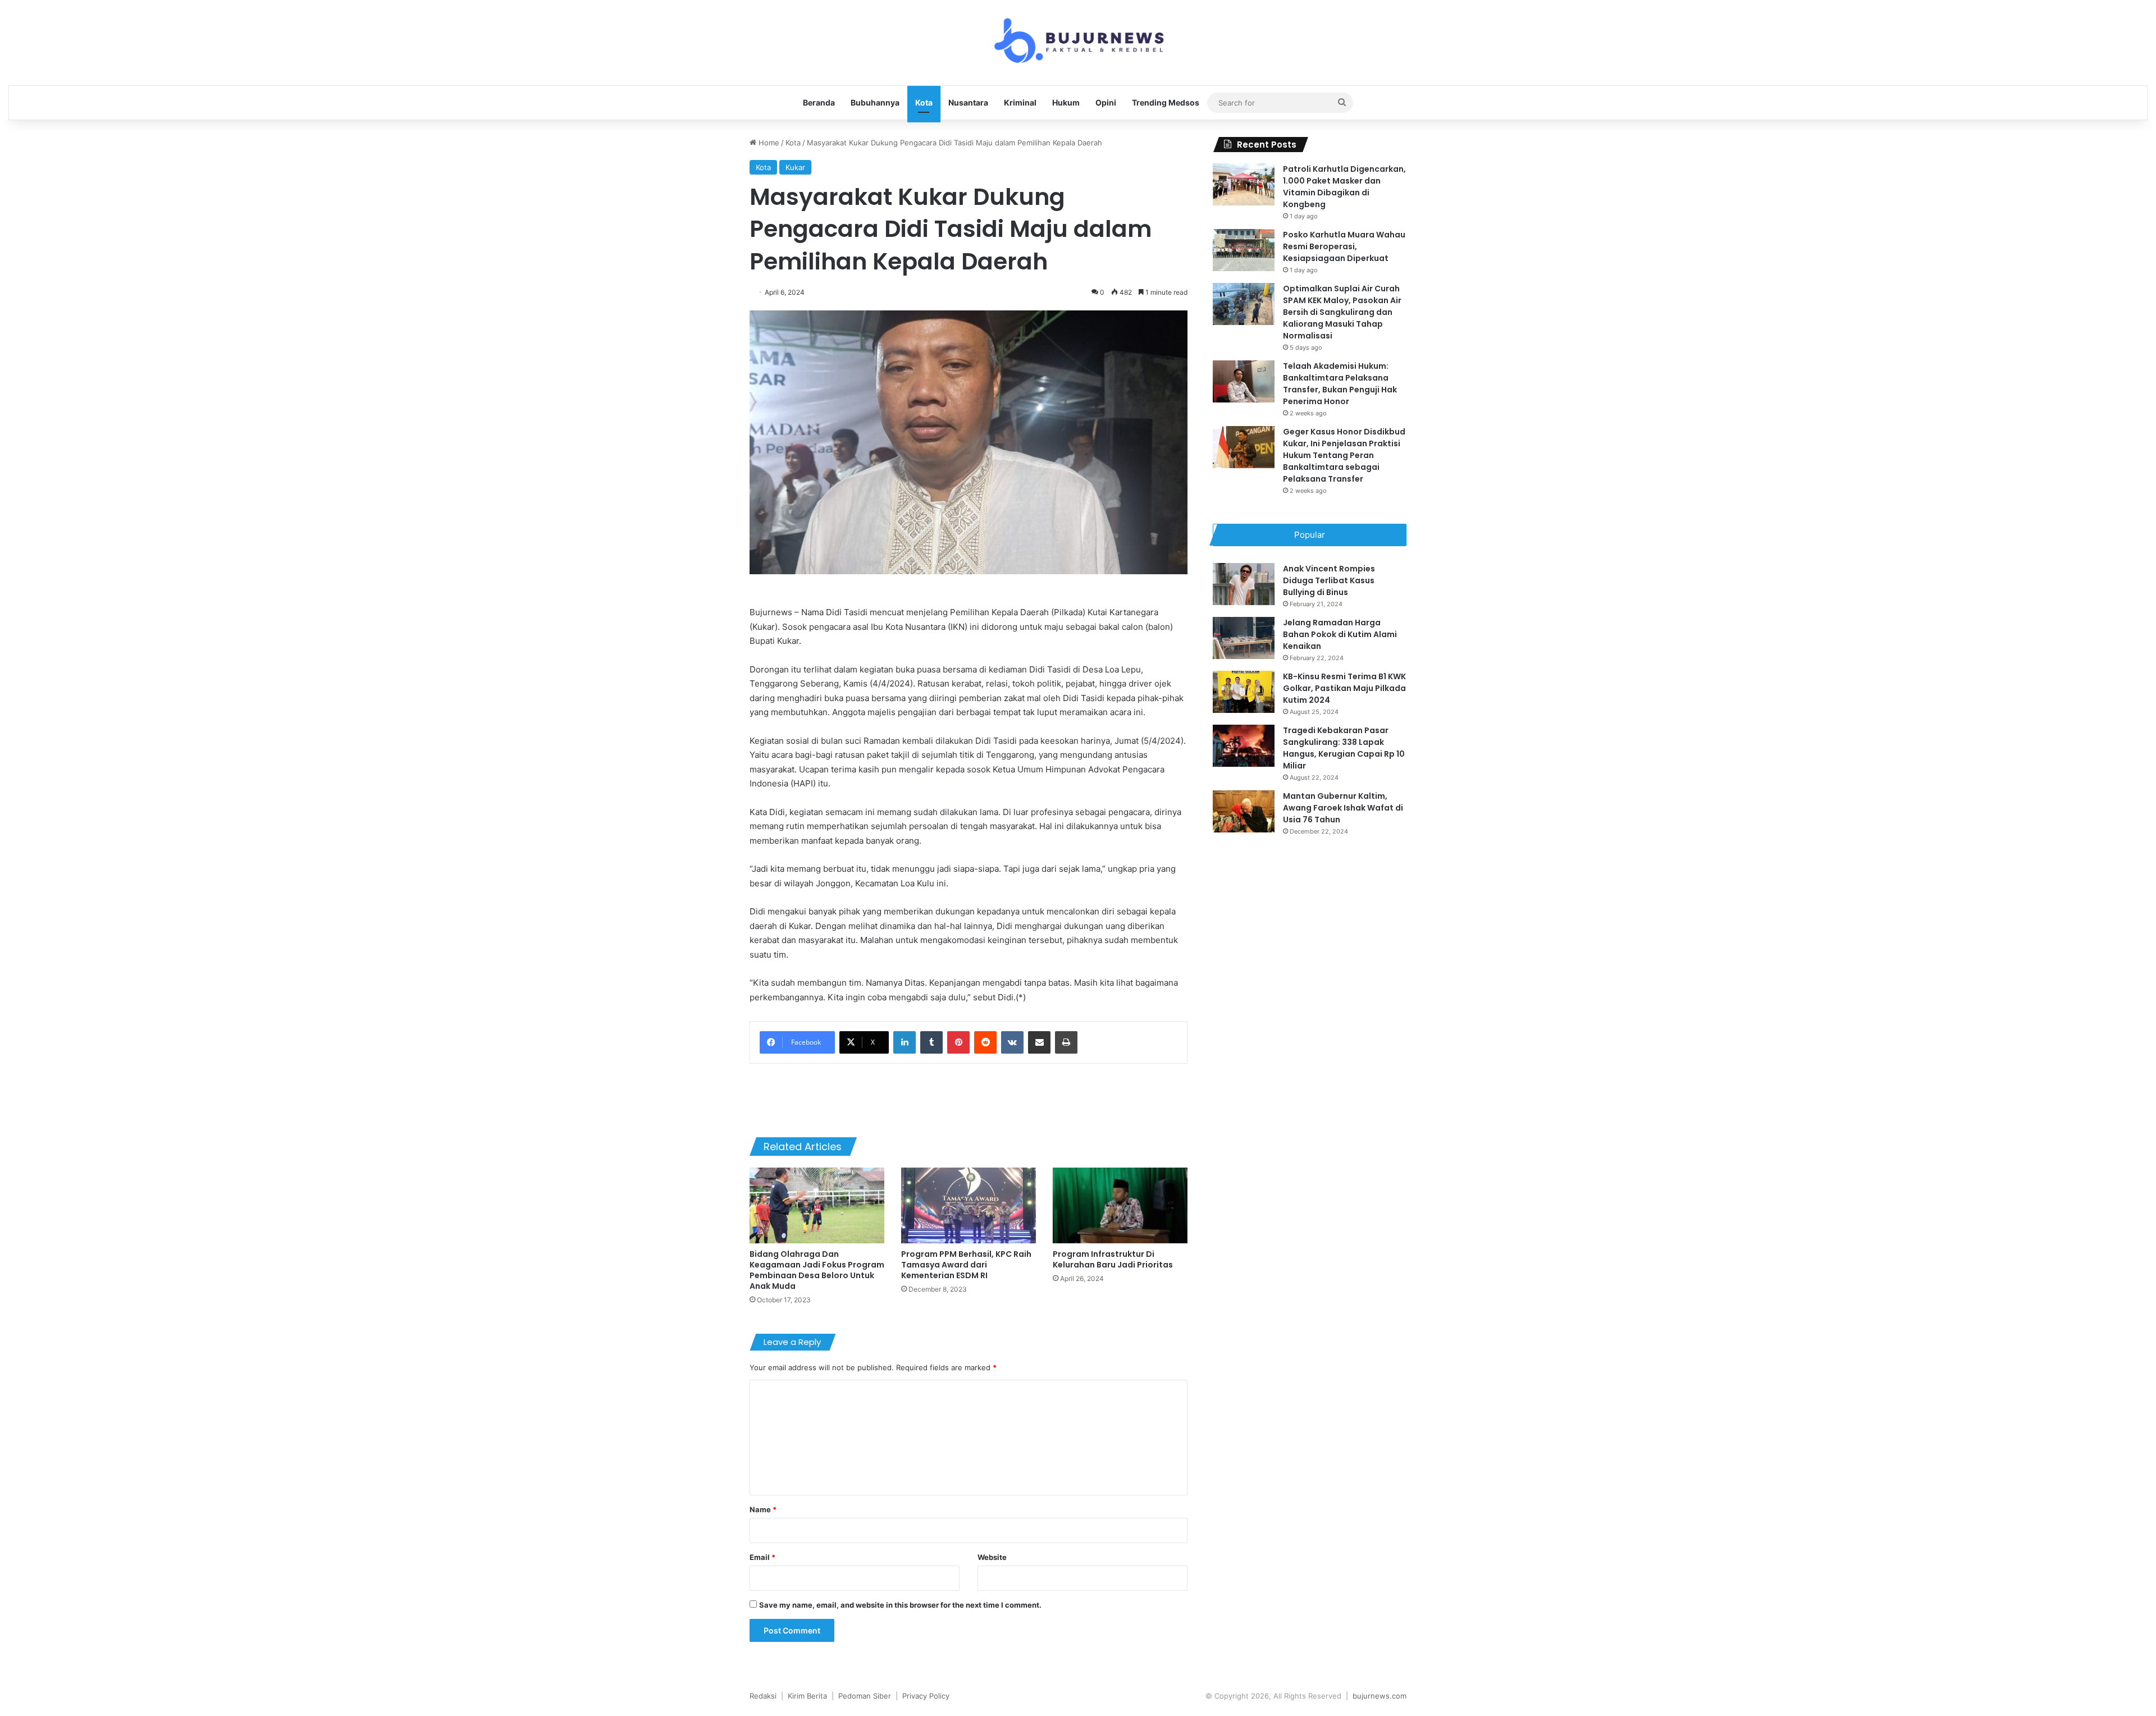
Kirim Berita (807, 1696)
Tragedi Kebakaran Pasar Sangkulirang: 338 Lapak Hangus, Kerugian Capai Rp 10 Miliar (1344, 748)
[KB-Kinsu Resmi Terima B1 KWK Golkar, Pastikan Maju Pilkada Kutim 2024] (1244, 692)
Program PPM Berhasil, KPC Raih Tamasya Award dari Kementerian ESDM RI (966, 1265)
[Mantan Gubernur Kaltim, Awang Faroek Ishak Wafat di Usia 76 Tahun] (1244, 811)
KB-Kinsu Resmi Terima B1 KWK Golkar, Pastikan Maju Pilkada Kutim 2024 (1344, 688)
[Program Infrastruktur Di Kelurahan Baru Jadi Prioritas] (1120, 1205)
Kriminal (1020, 102)
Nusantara (968, 102)
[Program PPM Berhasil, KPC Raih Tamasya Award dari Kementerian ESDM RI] (969, 1205)
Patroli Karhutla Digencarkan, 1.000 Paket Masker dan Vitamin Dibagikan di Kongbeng (1344, 187)
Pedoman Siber (865, 1696)
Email (762, 1557)
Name (763, 1509)
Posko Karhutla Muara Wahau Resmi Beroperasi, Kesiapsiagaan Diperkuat (1344, 246)
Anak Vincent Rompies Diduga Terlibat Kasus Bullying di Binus (1329, 580)
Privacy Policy (926, 1696)
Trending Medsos (1166, 102)
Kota (924, 102)
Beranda (819, 102)
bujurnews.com (1380, 1696)
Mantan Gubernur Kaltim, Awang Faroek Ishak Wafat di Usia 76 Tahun (1343, 808)
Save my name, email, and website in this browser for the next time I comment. (900, 1605)
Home (768, 143)
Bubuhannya (875, 102)
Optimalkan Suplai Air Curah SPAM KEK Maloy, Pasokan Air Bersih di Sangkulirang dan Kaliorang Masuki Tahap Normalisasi (1342, 312)
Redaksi (763, 1696)
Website (992, 1557)
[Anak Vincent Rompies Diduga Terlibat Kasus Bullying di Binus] (1244, 584)
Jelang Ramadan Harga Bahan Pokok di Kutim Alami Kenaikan (1340, 634)
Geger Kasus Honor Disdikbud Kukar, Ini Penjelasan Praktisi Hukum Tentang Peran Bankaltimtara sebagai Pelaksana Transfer (1344, 455)
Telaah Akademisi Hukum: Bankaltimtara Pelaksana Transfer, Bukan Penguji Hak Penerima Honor (1340, 384)
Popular (1310, 535)
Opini (1106, 102)
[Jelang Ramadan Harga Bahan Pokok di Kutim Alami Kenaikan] (1244, 638)
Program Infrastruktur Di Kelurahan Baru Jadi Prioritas (1113, 1259)
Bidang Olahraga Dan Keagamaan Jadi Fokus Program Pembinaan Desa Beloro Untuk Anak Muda (817, 1270)
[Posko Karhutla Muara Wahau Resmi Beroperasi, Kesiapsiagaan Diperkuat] (1244, 250)
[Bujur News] (1078, 43)
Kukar (795, 167)
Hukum (1066, 102)
